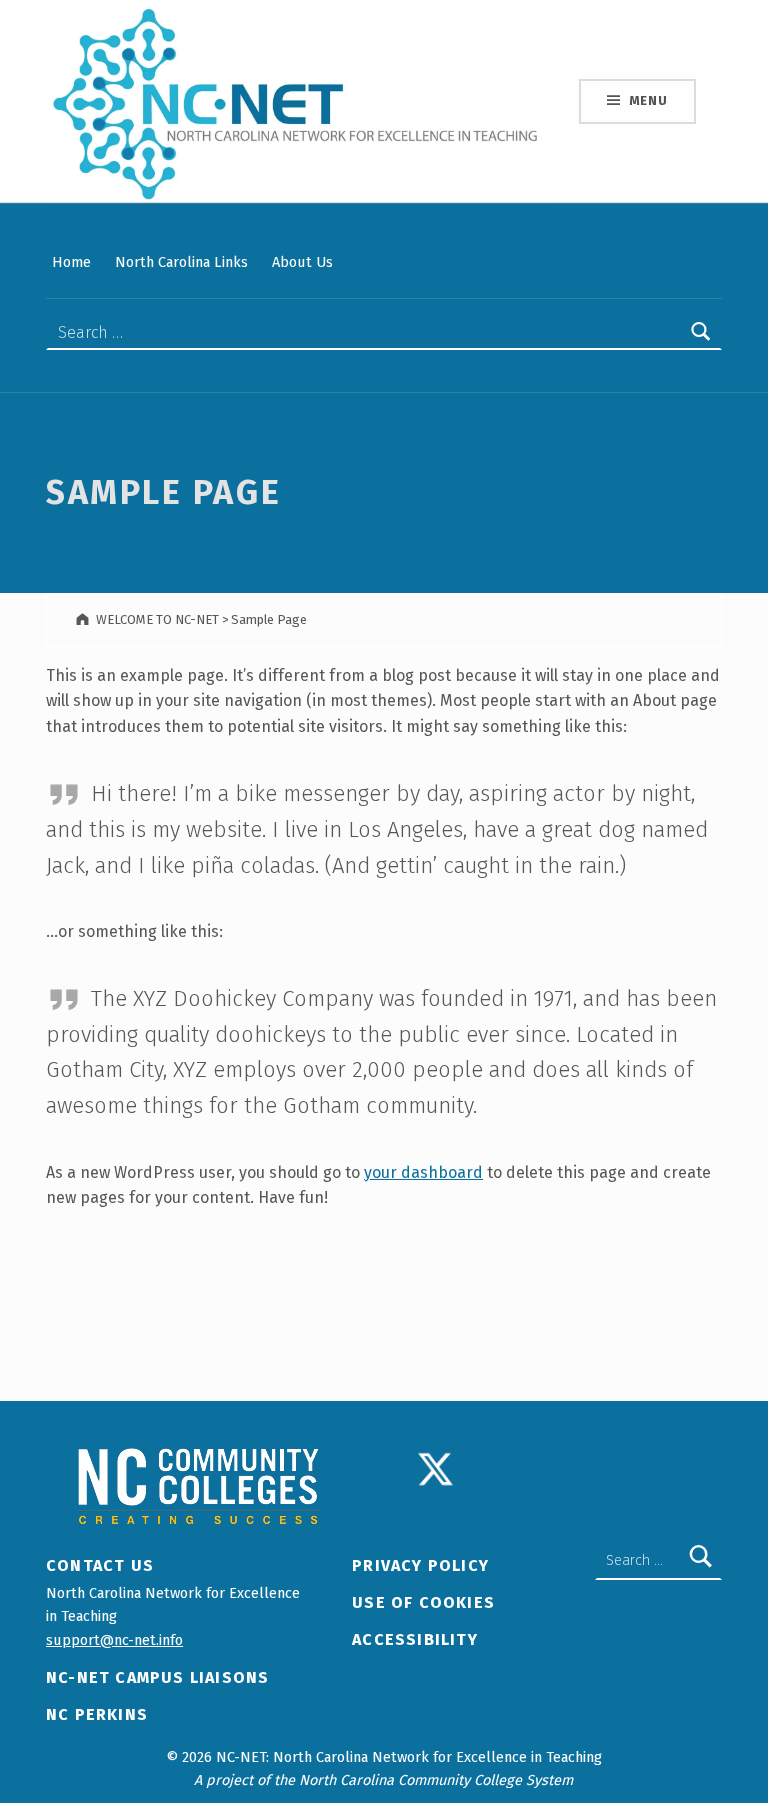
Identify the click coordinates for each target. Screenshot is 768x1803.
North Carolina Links (181, 262)
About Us (302, 262)
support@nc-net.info (114, 1640)
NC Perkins (97, 1714)
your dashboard (423, 1172)
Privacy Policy (420, 1565)
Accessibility (415, 1639)
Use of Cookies (423, 1602)
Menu (648, 100)
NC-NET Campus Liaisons (157, 1677)
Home (71, 262)
